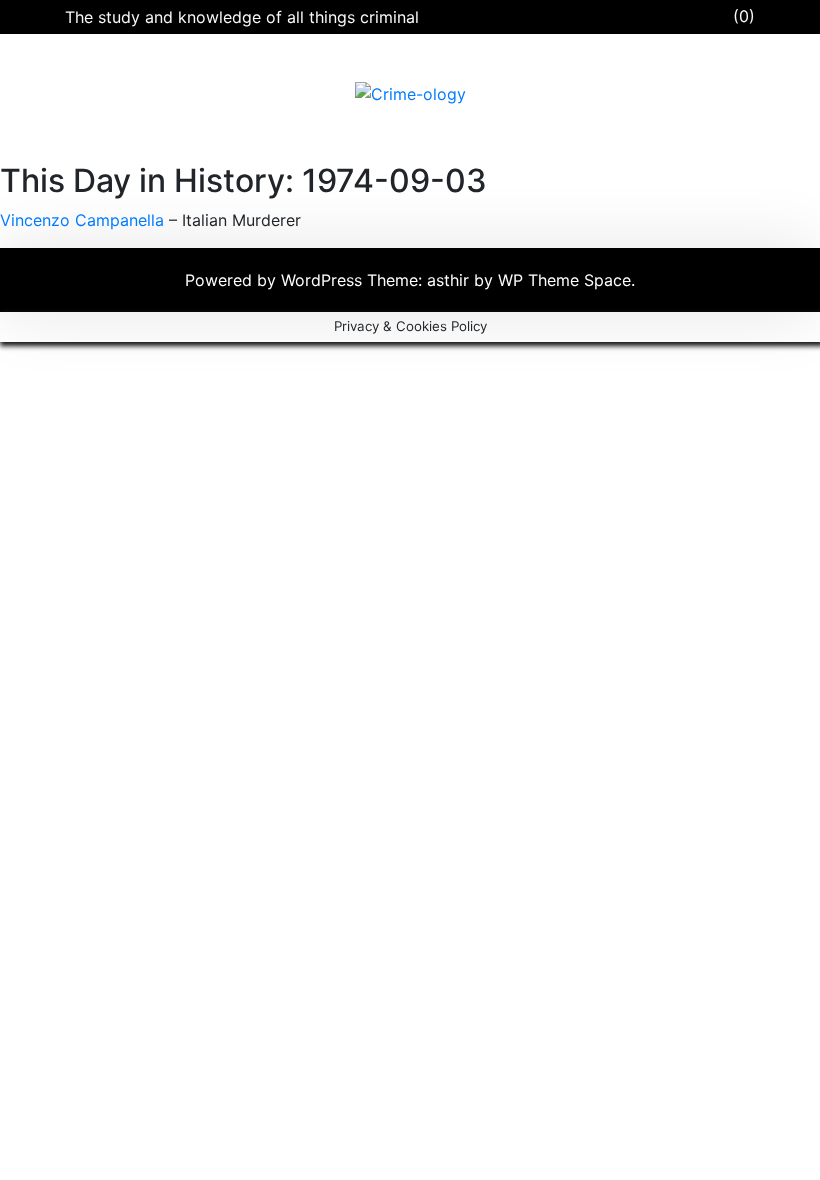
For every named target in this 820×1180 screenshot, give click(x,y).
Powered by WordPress (276, 280)
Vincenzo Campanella (82, 220)
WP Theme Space (564, 280)
